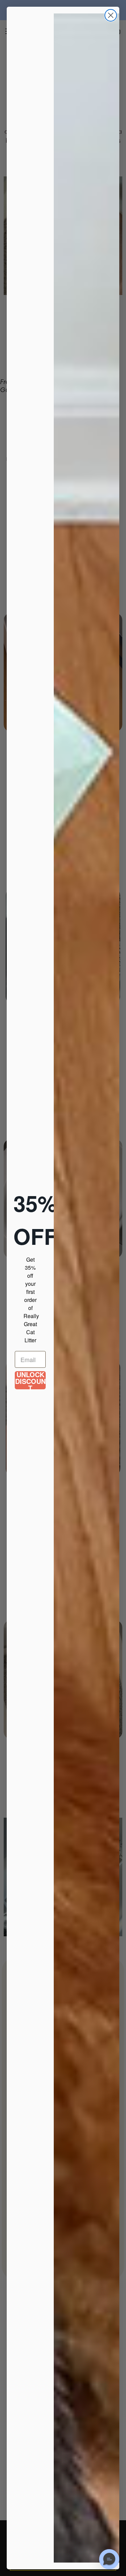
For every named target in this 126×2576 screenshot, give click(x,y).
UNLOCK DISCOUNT (30, 1380)
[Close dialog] (111, 15)
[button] (109, 2559)
